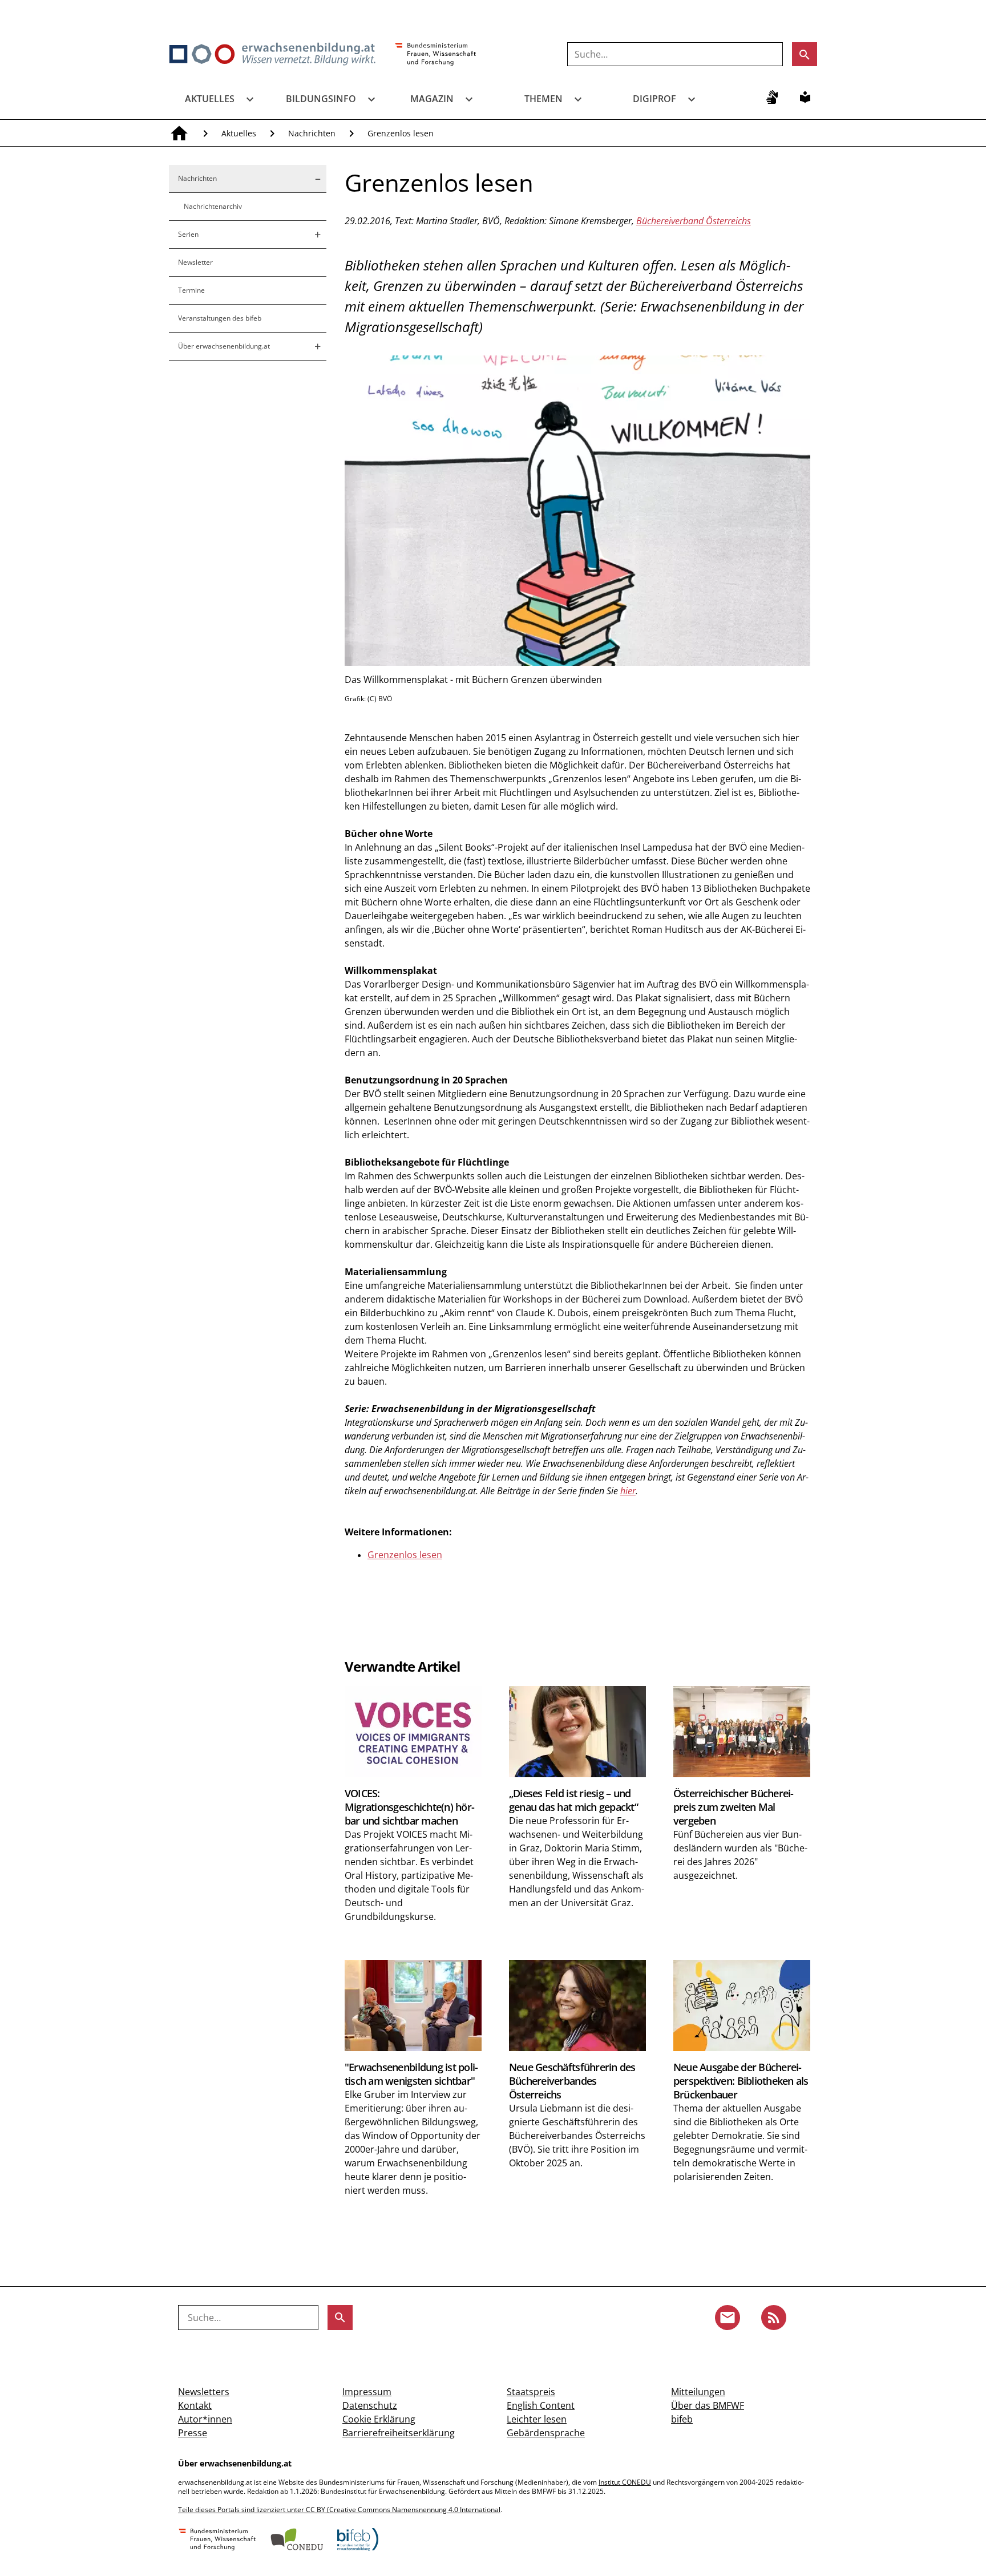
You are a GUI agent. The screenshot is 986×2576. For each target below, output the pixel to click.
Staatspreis (531, 2392)
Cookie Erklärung (379, 2419)
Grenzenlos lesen (405, 1555)
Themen (543, 99)
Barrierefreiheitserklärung (399, 2433)
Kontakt (195, 2405)
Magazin (432, 99)
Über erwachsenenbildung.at (224, 346)
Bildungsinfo (321, 99)
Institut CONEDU (625, 2482)
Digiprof (654, 99)
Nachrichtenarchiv (213, 206)
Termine (191, 290)
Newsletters (204, 2392)
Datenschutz (370, 2405)
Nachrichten (312, 133)
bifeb (682, 2419)
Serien (188, 234)
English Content (541, 2405)
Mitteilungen (698, 2392)
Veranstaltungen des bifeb (220, 318)
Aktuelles (210, 99)
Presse (193, 2433)
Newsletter (195, 262)
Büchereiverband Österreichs (694, 221)
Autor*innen (205, 2419)
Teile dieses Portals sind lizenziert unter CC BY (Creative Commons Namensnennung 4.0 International (339, 2510)
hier (628, 1491)
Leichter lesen (537, 2419)
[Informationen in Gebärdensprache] (772, 97)
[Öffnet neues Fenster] (436, 55)
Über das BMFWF (708, 2405)
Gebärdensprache (546, 2433)
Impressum (367, 2392)
